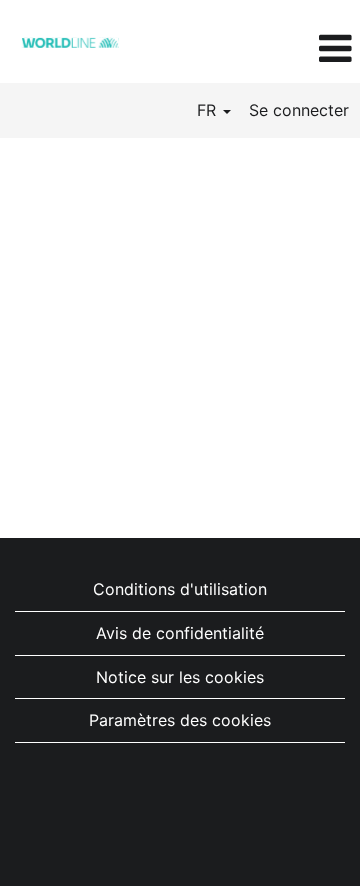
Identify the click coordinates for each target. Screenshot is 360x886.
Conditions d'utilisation (180, 589)
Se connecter (299, 110)
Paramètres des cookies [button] (180, 720)
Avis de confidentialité (180, 633)
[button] (300, 49)
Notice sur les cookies (180, 677)
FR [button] (209, 110)
